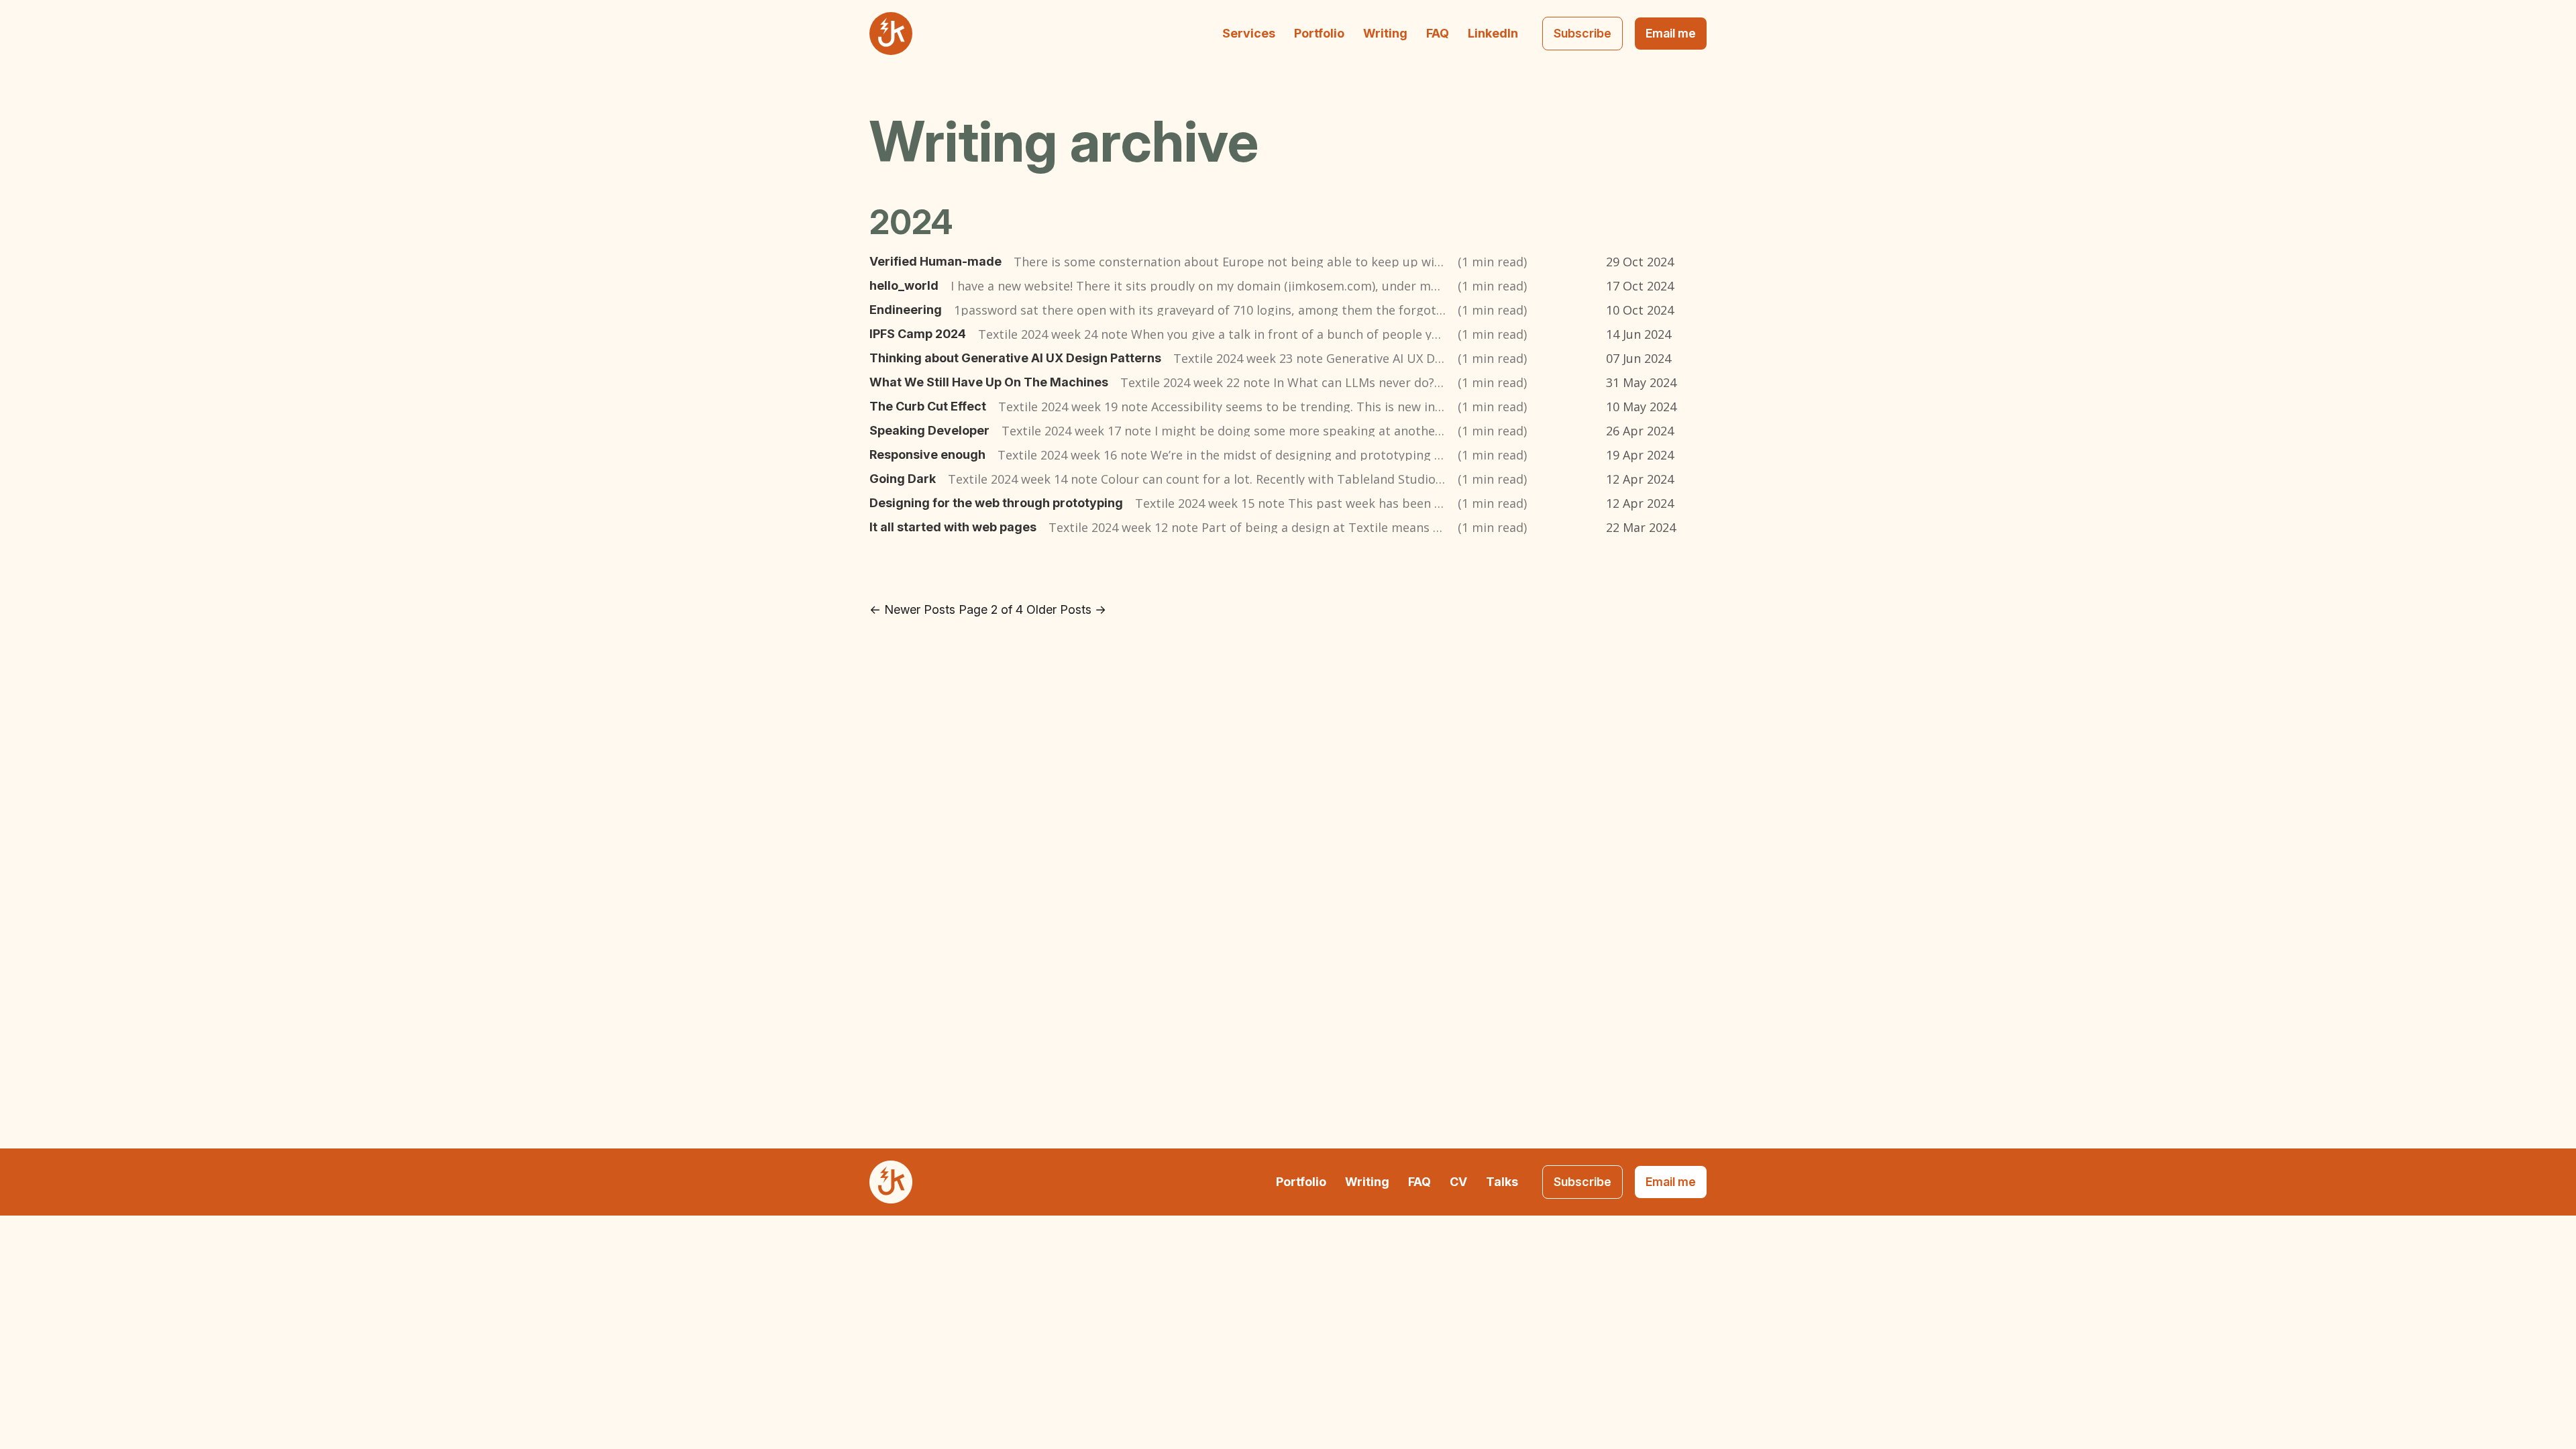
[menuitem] (1249, 34)
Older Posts (1066, 609)
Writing (1385, 33)
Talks (1502, 1182)
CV (1458, 1182)
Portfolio (1319, 33)
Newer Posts (912, 609)
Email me (1671, 33)
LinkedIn (1493, 33)
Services (1249, 33)
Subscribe (1582, 33)
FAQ (1438, 33)
